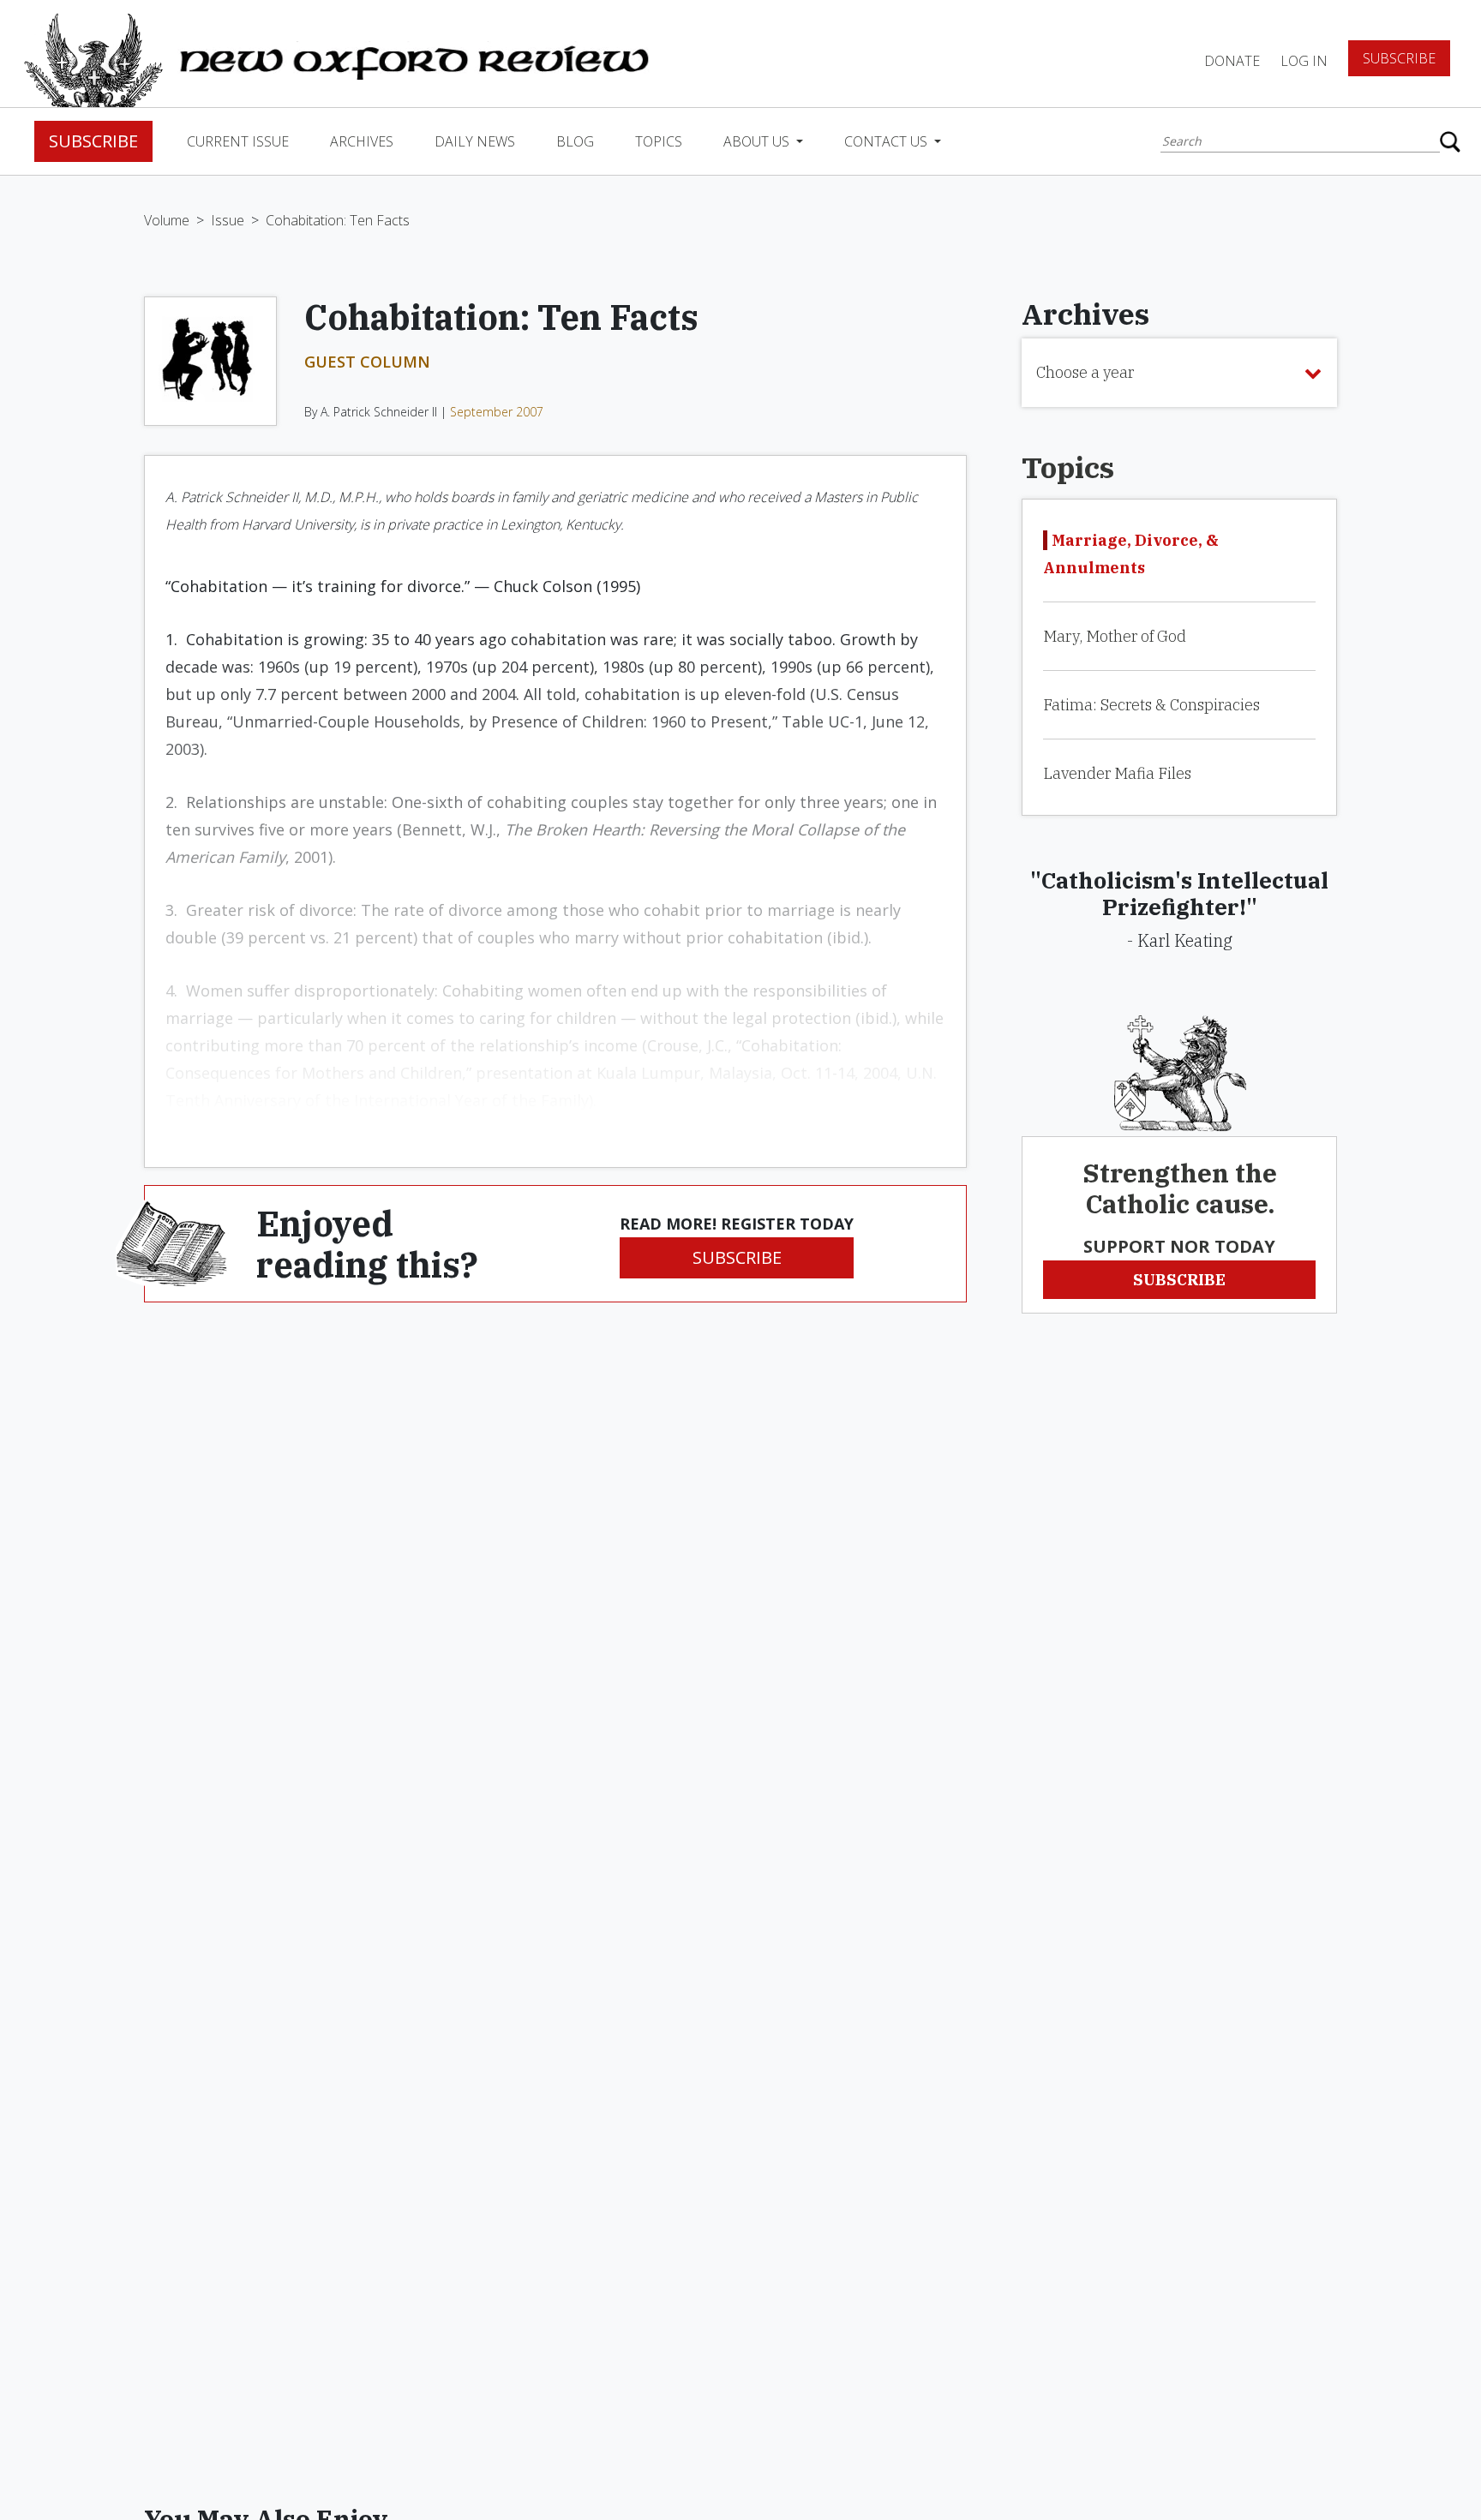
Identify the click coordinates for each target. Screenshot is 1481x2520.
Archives (362, 141)
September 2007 (497, 412)
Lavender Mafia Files (1117, 773)
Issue (228, 220)
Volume (167, 220)
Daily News (475, 141)
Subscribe (1399, 58)
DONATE (1232, 61)
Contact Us (887, 141)
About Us (758, 141)
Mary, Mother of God (1115, 636)
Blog (575, 141)
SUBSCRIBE (737, 1257)
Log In (1304, 61)
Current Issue (238, 141)
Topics (659, 141)
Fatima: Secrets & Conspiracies (1151, 705)
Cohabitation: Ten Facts (338, 220)
